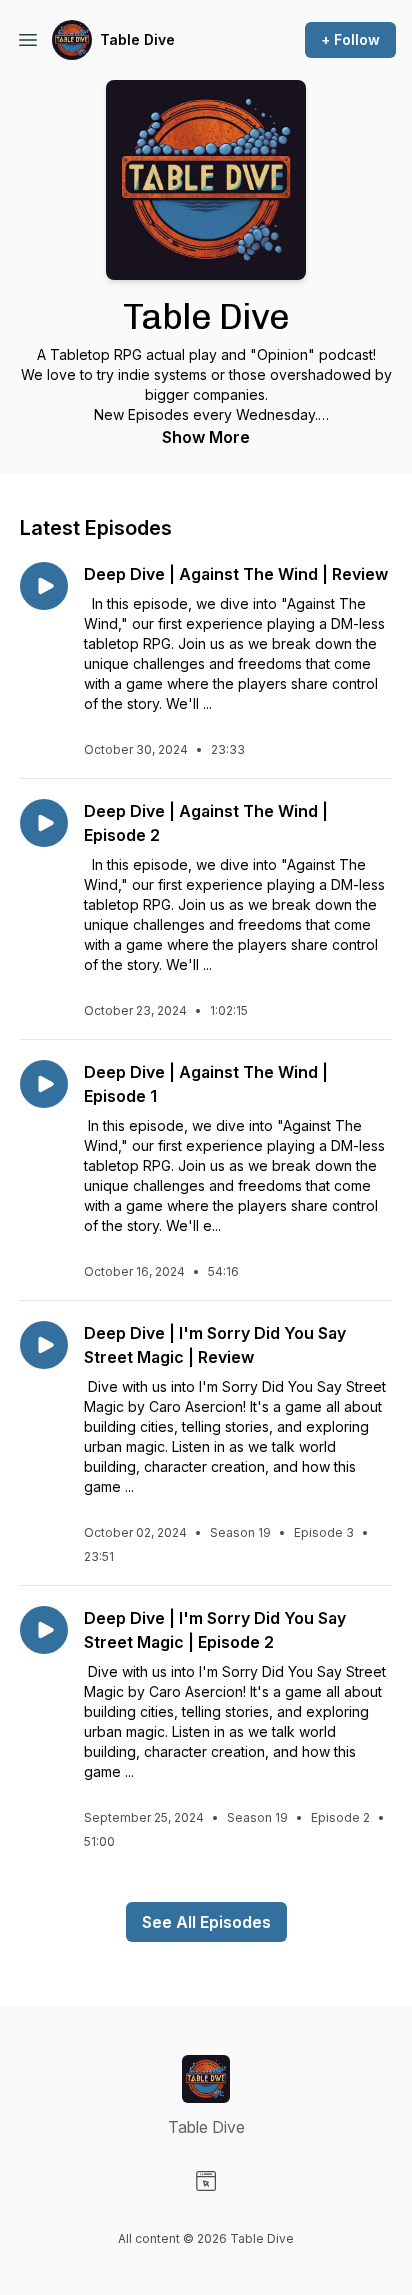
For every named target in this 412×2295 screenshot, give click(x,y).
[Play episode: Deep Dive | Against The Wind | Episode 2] (44, 823)
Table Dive (137, 39)
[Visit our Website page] (206, 2181)
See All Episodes (206, 1922)
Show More (206, 437)
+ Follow (350, 39)
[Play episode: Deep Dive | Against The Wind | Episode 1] (44, 1084)
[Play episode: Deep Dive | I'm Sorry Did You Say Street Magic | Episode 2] (44, 1630)
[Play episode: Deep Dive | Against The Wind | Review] (44, 586)
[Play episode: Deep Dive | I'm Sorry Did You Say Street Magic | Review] (44, 1345)
